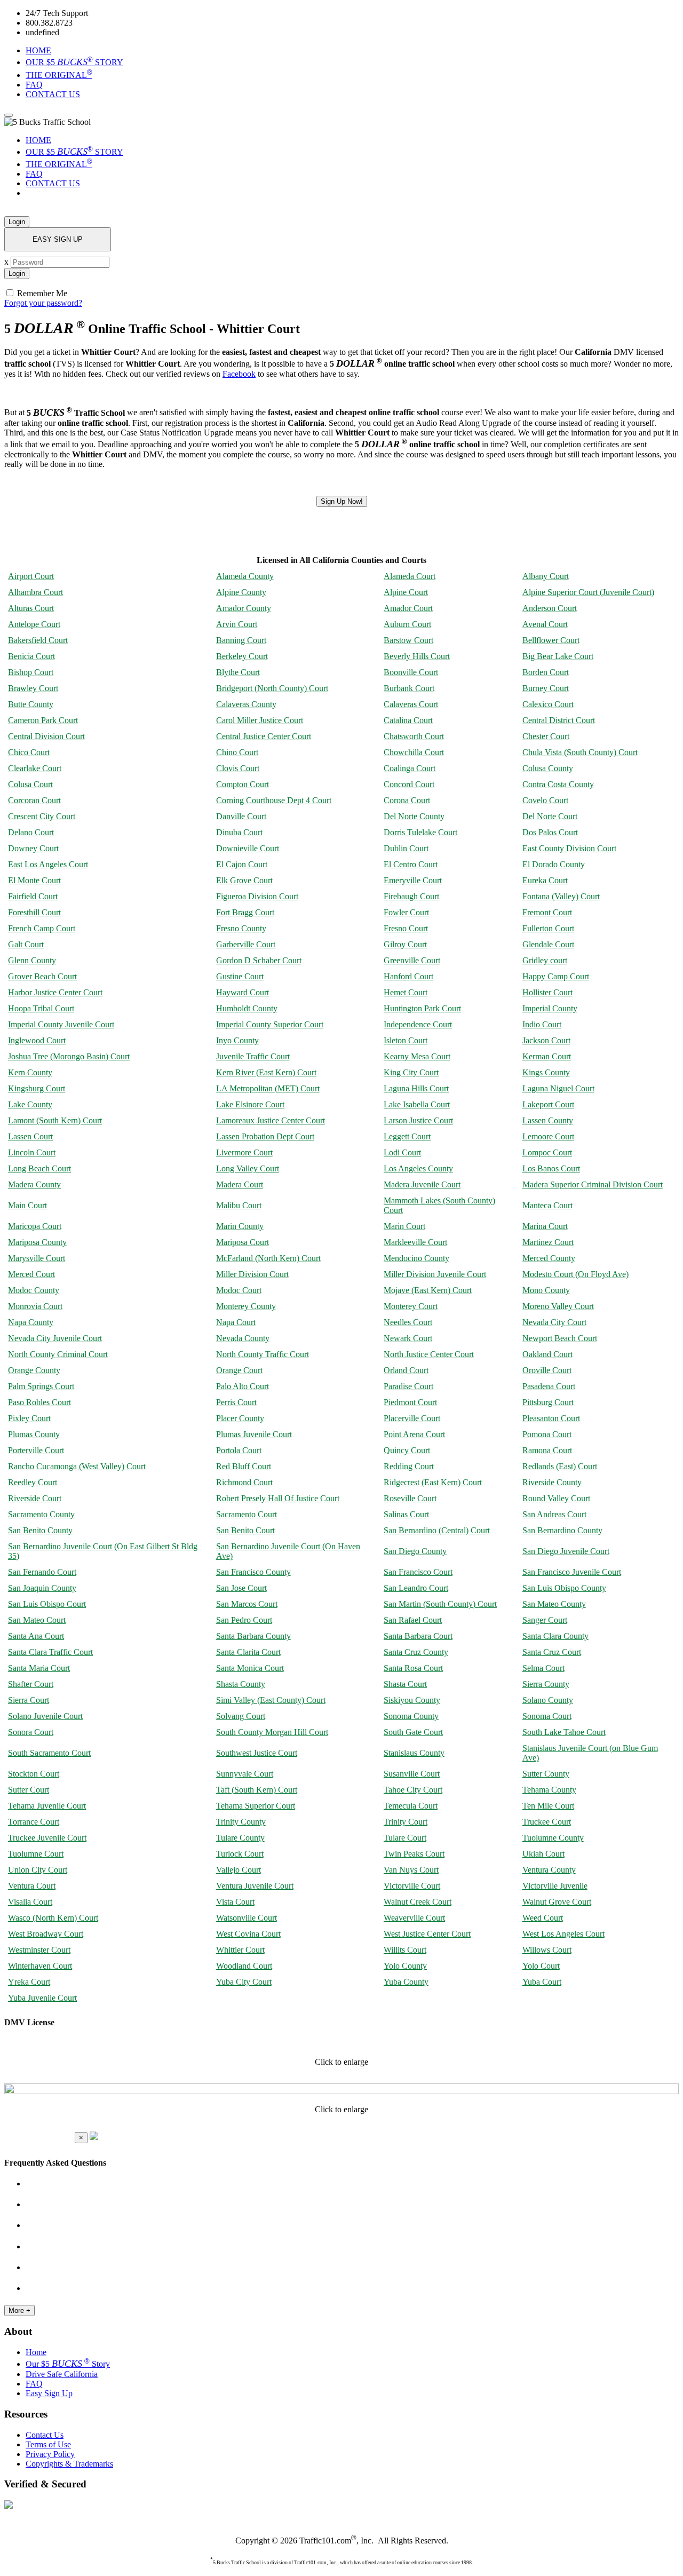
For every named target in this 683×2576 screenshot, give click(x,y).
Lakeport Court (548, 1104)
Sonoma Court (547, 1716)
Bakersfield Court (38, 640)
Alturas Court (31, 608)
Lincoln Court (32, 1152)
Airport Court (31, 576)
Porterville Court (36, 1450)
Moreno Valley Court (558, 1306)
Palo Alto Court (243, 1386)
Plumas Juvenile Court (254, 1434)
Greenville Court (412, 960)
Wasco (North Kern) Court (53, 1918)
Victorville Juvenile (555, 1886)
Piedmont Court (410, 1402)
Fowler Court (406, 912)
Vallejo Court (239, 1870)
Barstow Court (408, 640)
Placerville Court (412, 1418)
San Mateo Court (37, 1620)
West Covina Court (248, 1934)
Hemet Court (406, 992)
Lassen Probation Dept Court (265, 1136)
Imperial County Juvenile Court (61, 1024)
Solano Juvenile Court (45, 1716)
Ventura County (549, 1870)
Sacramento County (41, 1514)
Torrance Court (34, 1822)
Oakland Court (547, 1354)
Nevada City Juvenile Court (55, 1338)
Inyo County (237, 1040)
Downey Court (33, 848)
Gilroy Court (405, 944)
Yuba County (406, 1982)
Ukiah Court (543, 1854)
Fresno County (241, 928)
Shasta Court (405, 1684)
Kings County (546, 1072)
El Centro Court (411, 864)
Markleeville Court (415, 1242)
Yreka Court (29, 1982)
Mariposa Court (243, 1242)
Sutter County (546, 1774)
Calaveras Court (411, 704)
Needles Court (408, 1322)
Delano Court (31, 832)
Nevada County (243, 1338)
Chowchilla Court (414, 752)
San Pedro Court (244, 1620)
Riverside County (552, 1482)
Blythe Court (238, 672)
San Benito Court (245, 1530)
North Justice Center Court (429, 1354)
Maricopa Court (35, 1226)
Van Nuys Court (411, 1870)
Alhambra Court (35, 592)
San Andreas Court (554, 1514)
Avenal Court (545, 624)
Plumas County (34, 1434)
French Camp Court (42, 928)
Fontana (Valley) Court (561, 896)
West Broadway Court (46, 1934)
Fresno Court (406, 928)
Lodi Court (402, 1152)
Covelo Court (545, 800)
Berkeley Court (242, 656)
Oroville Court (547, 1370)
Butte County (31, 704)
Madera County (34, 1184)
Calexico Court (548, 704)
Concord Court (409, 784)
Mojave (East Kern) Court (428, 1290)
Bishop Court (31, 672)
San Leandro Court (416, 1588)
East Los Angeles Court (48, 864)
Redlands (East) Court (560, 1466)
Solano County (548, 1700)
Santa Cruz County (416, 1652)
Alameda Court (410, 576)
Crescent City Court (42, 816)
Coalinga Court (410, 768)
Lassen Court (30, 1136)
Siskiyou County (412, 1700)
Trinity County (241, 1822)
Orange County (34, 1370)
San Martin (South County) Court (440, 1604)
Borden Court (546, 672)
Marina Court (545, 1226)
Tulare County (240, 1838)
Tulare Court (405, 1838)
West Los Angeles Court (563, 1934)
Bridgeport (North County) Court (272, 688)
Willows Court (547, 1950)
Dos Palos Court (550, 832)
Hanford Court (408, 976)
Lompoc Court (547, 1152)
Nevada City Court (554, 1322)
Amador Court (408, 608)
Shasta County (241, 1684)
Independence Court (418, 1024)
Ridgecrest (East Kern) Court (433, 1482)
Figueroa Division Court (257, 896)
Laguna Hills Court (416, 1088)
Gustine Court (240, 976)
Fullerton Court (548, 928)
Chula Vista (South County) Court (580, 752)
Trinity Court (406, 1822)
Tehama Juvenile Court (47, 1806)
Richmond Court (244, 1482)
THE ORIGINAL (59, 75)
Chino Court (237, 752)
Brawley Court (33, 688)
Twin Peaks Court (414, 1854)
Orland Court (406, 1370)
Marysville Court (37, 1258)
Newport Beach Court (560, 1338)
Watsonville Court (247, 1918)
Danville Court (241, 816)
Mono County (546, 1290)
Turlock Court (240, 1854)
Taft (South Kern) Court (257, 1790)
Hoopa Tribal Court (41, 1008)
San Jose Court (241, 1588)
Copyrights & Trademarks (69, 2464)
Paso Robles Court (39, 1402)
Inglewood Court (37, 1040)
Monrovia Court (35, 1306)
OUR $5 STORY (74, 62)
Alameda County (245, 576)
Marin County (240, 1226)
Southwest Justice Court (257, 1753)
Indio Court (542, 1024)
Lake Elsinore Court (250, 1104)
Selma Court (543, 1668)
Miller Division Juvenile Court (435, 1274)
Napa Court (236, 1322)
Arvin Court (237, 624)
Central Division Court (46, 736)
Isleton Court (406, 1040)
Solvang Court (241, 1716)
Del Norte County (414, 816)
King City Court (411, 1072)
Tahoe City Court (413, 1790)
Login (17, 222)
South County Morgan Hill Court (272, 1732)
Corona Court (407, 800)
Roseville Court (410, 1498)
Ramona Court (547, 1450)
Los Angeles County (418, 1168)
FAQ (34, 85)
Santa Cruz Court (552, 1652)
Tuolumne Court (36, 1854)
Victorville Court (412, 1886)
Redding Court (409, 1466)
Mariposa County (37, 1242)
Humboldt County (247, 1008)
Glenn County (32, 960)
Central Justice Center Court (264, 736)
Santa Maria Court (39, 1668)
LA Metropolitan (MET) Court (268, 1088)
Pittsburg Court (548, 1402)
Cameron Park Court (43, 720)
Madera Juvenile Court (422, 1184)
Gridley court (545, 960)
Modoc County (34, 1290)
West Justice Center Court (427, 1934)
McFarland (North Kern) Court (268, 1258)
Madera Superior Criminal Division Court (593, 1184)
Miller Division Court (252, 1274)
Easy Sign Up (49, 2393)
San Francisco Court (418, 1572)
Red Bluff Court (244, 1466)
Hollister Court (547, 992)
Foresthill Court (34, 912)
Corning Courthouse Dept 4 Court (274, 800)
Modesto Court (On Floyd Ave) (575, 1274)
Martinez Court (548, 1242)
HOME (38, 50)
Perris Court (236, 1402)
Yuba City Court (244, 1982)
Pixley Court (29, 1418)
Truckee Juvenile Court (47, 1838)
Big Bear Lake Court (558, 656)
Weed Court (543, 1918)
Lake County (30, 1104)
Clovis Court (238, 768)
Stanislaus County (414, 1753)
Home (36, 2352)
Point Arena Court (414, 1434)
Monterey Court (411, 1306)
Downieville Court (248, 848)
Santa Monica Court (250, 1668)
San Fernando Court (42, 1572)
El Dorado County (554, 864)
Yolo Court (541, 1966)
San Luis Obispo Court (47, 1604)
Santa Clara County (555, 1636)
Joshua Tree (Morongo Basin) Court (69, 1056)
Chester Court (546, 736)
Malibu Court (239, 1205)
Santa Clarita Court (248, 1652)
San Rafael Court (413, 1620)
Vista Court (235, 1902)
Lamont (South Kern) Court (55, 1120)
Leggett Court (407, 1136)
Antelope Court (34, 624)
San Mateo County (554, 1604)
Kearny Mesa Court (417, 1056)
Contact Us (45, 2435)
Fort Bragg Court (245, 912)
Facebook (239, 374)
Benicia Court (31, 656)
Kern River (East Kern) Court (266, 1072)
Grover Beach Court (42, 976)
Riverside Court (35, 1498)
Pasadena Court (549, 1386)
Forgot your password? (43, 303)
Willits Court (405, 1950)
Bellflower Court (551, 640)
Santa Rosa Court (413, 1668)
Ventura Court (32, 1886)
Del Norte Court (550, 816)
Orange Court (239, 1370)
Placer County (240, 1418)
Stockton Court (34, 1774)
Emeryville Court (413, 880)
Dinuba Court (239, 832)
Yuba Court (542, 1982)
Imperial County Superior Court (270, 1024)
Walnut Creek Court (418, 1902)
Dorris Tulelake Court (420, 832)
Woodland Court (244, 1966)
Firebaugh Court (411, 896)
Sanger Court (545, 1620)
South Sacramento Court (49, 1753)
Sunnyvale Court (245, 1774)
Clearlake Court (35, 768)
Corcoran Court (34, 800)
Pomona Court (547, 1434)
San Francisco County (253, 1572)
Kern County (30, 1072)
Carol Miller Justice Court (260, 720)
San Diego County (415, 1551)
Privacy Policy (50, 2454)
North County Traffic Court (263, 1354)
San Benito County (40, 1530)
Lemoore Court (548, 1136)
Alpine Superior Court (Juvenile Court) (588, 592)
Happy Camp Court (556, 976)
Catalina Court (408, 720)
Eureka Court (545, 880)
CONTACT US (53, 94)
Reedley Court (33, 1482)
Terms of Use (48, 2444)
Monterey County (246, 1306)
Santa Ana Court (36, 1636)
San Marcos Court (247, 1604)
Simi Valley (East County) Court (271, 1700)
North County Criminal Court (58, 1354)
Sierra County (546, 1684)
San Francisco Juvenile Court (572, 1572)
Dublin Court (406, 848)
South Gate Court (413, 1732)
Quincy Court (407, 1450)
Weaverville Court (414, 1918)
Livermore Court (244, 1152)
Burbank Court (409, 688)
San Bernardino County (562, 1530)
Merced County (549, 1258)
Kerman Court (547, 1056)
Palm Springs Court (41, 1386)
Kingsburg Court (37, 1088)
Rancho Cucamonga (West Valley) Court (77, 1466)
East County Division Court (569, 848)
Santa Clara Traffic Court (50, 1652)
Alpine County (241, 592)
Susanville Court (412, 1774)
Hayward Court (243, 992)
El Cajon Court (242, 864)
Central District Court (559, 720)
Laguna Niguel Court (558, 1088)
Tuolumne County (553, 1838)
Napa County (31, 1322)
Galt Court (26, 944)
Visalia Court (30, 1902)
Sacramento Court (247, 1514)
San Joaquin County (42, 1588)
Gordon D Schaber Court (259, 960)
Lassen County (548, 1120)
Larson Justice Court (418, 1120)
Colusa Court (30, 784)
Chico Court (29, 752)
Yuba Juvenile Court (42, 1998)
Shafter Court (31, 1684)
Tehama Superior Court (256, 1806)
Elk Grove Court (244, 880)
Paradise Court (408, 1386)
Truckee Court (547, 1822)
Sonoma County (411, 1716)
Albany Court (546, 576)
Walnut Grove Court (557, 1902)
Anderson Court (550, 608)
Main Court (27, 1205)
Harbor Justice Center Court (55, 992)
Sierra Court (29, 1700)
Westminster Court (39, 1950)
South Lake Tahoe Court (564, 1732)
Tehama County (549, 1790)
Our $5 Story (68, 2364)
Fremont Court (547, 912)
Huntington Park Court (422, 1008)
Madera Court (240, 1184)
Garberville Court (246, 944)
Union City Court (38, 1870)
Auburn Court (407, 624)
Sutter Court (29, 1790)
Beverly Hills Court (417, 656)
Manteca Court (547, 1205)
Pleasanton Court (551, 1418)
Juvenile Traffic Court (253, 1056)
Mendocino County (416, 1258)
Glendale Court (548, 944)
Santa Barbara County (253, 1636)
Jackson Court (546, 1040)
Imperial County (550, 1008)
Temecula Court (411, 1806)
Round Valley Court (556, 1498)
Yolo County (405, 1966)
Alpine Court (406, 592)
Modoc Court (239, 1290)
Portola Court (239, 1450)
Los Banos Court (551, 1168)
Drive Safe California (62, 2374)
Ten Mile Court (548, 1806)
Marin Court (404, 1226)
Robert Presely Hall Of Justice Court (278, 1498)
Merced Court (31, 1274)
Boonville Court (411, 672)
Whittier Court (240, 1950)
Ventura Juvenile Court (255, 1886)
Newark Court (408, 1338)
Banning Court (241, 640)
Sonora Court (31, 1732)
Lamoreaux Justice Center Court (271, 1120)
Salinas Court (406, 1514)
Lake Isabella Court (417, 1104)
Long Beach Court (39, 1168)
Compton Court (243, 784)
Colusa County (548, 768)
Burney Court (546, 688)
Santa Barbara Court (418, 1636)
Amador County (244, 608)
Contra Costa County (558, 784)
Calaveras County (246, 704)
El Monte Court (34, 880)
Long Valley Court (248, 1168)
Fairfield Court (33, 896)
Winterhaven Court (40, 1966)
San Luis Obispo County (564, 1588)
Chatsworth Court (414, 736)
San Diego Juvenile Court (566, 1551)
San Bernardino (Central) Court (437, 1530)
